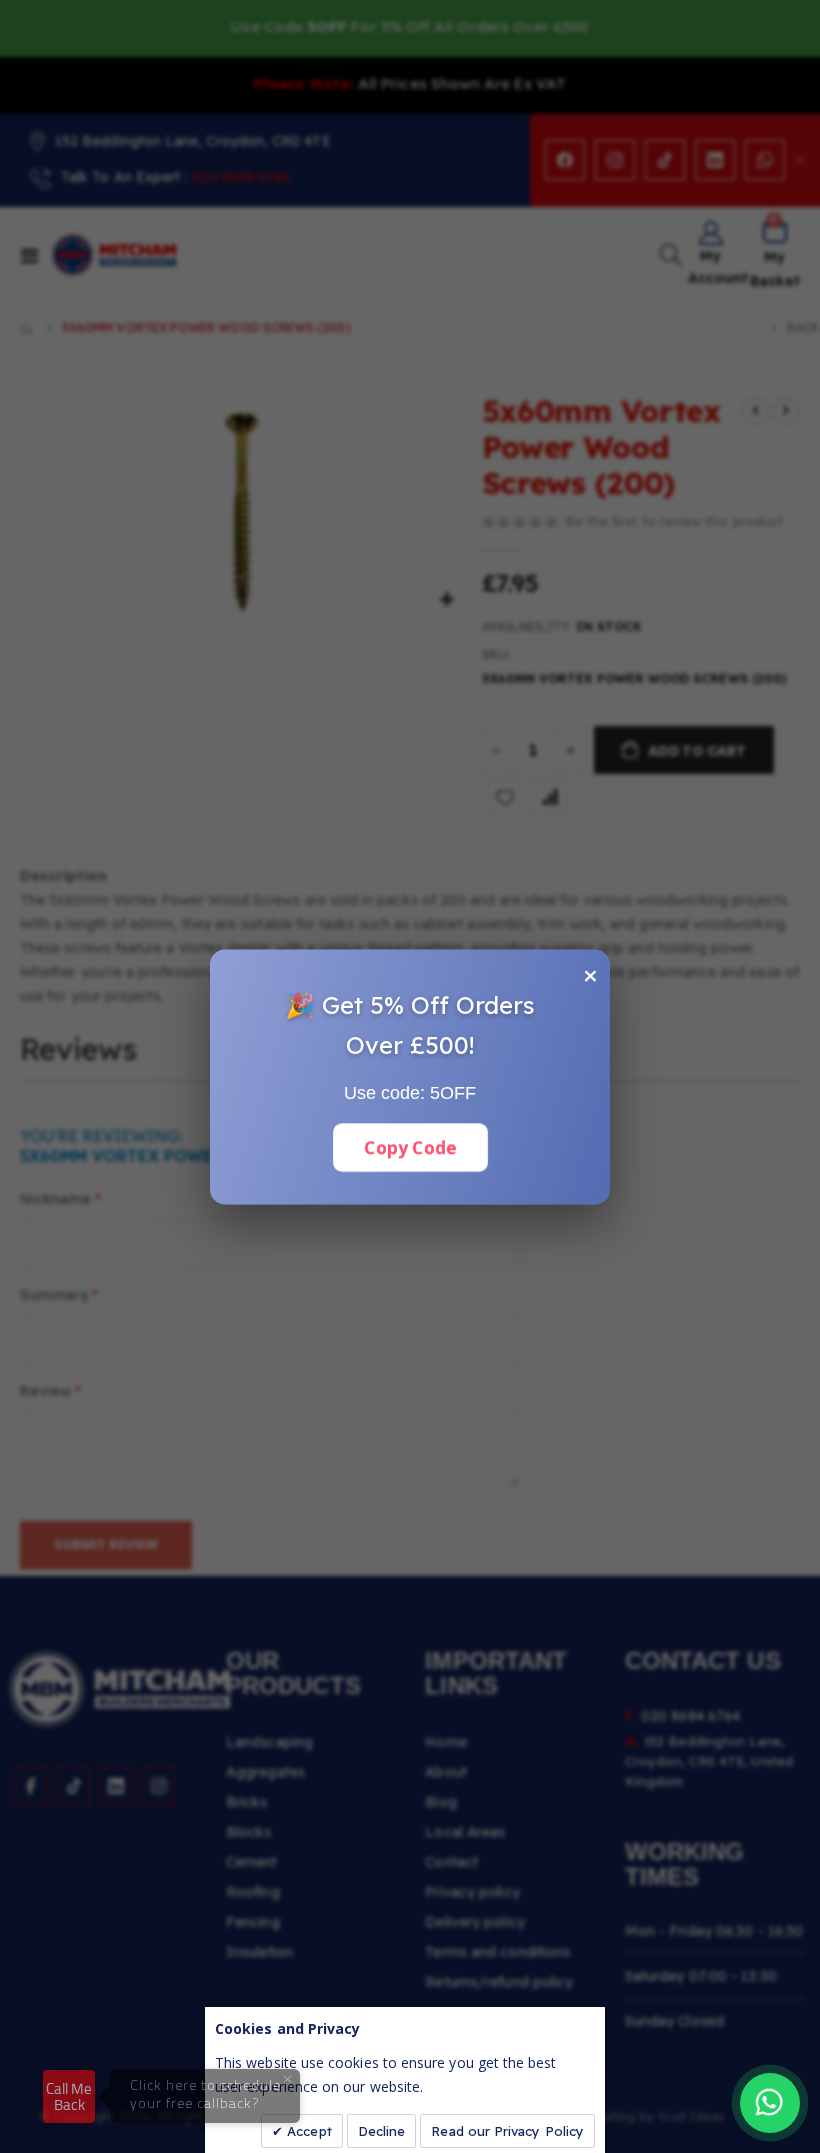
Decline (382, 2131)
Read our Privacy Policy (507, 2131)
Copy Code (410, 1147)
